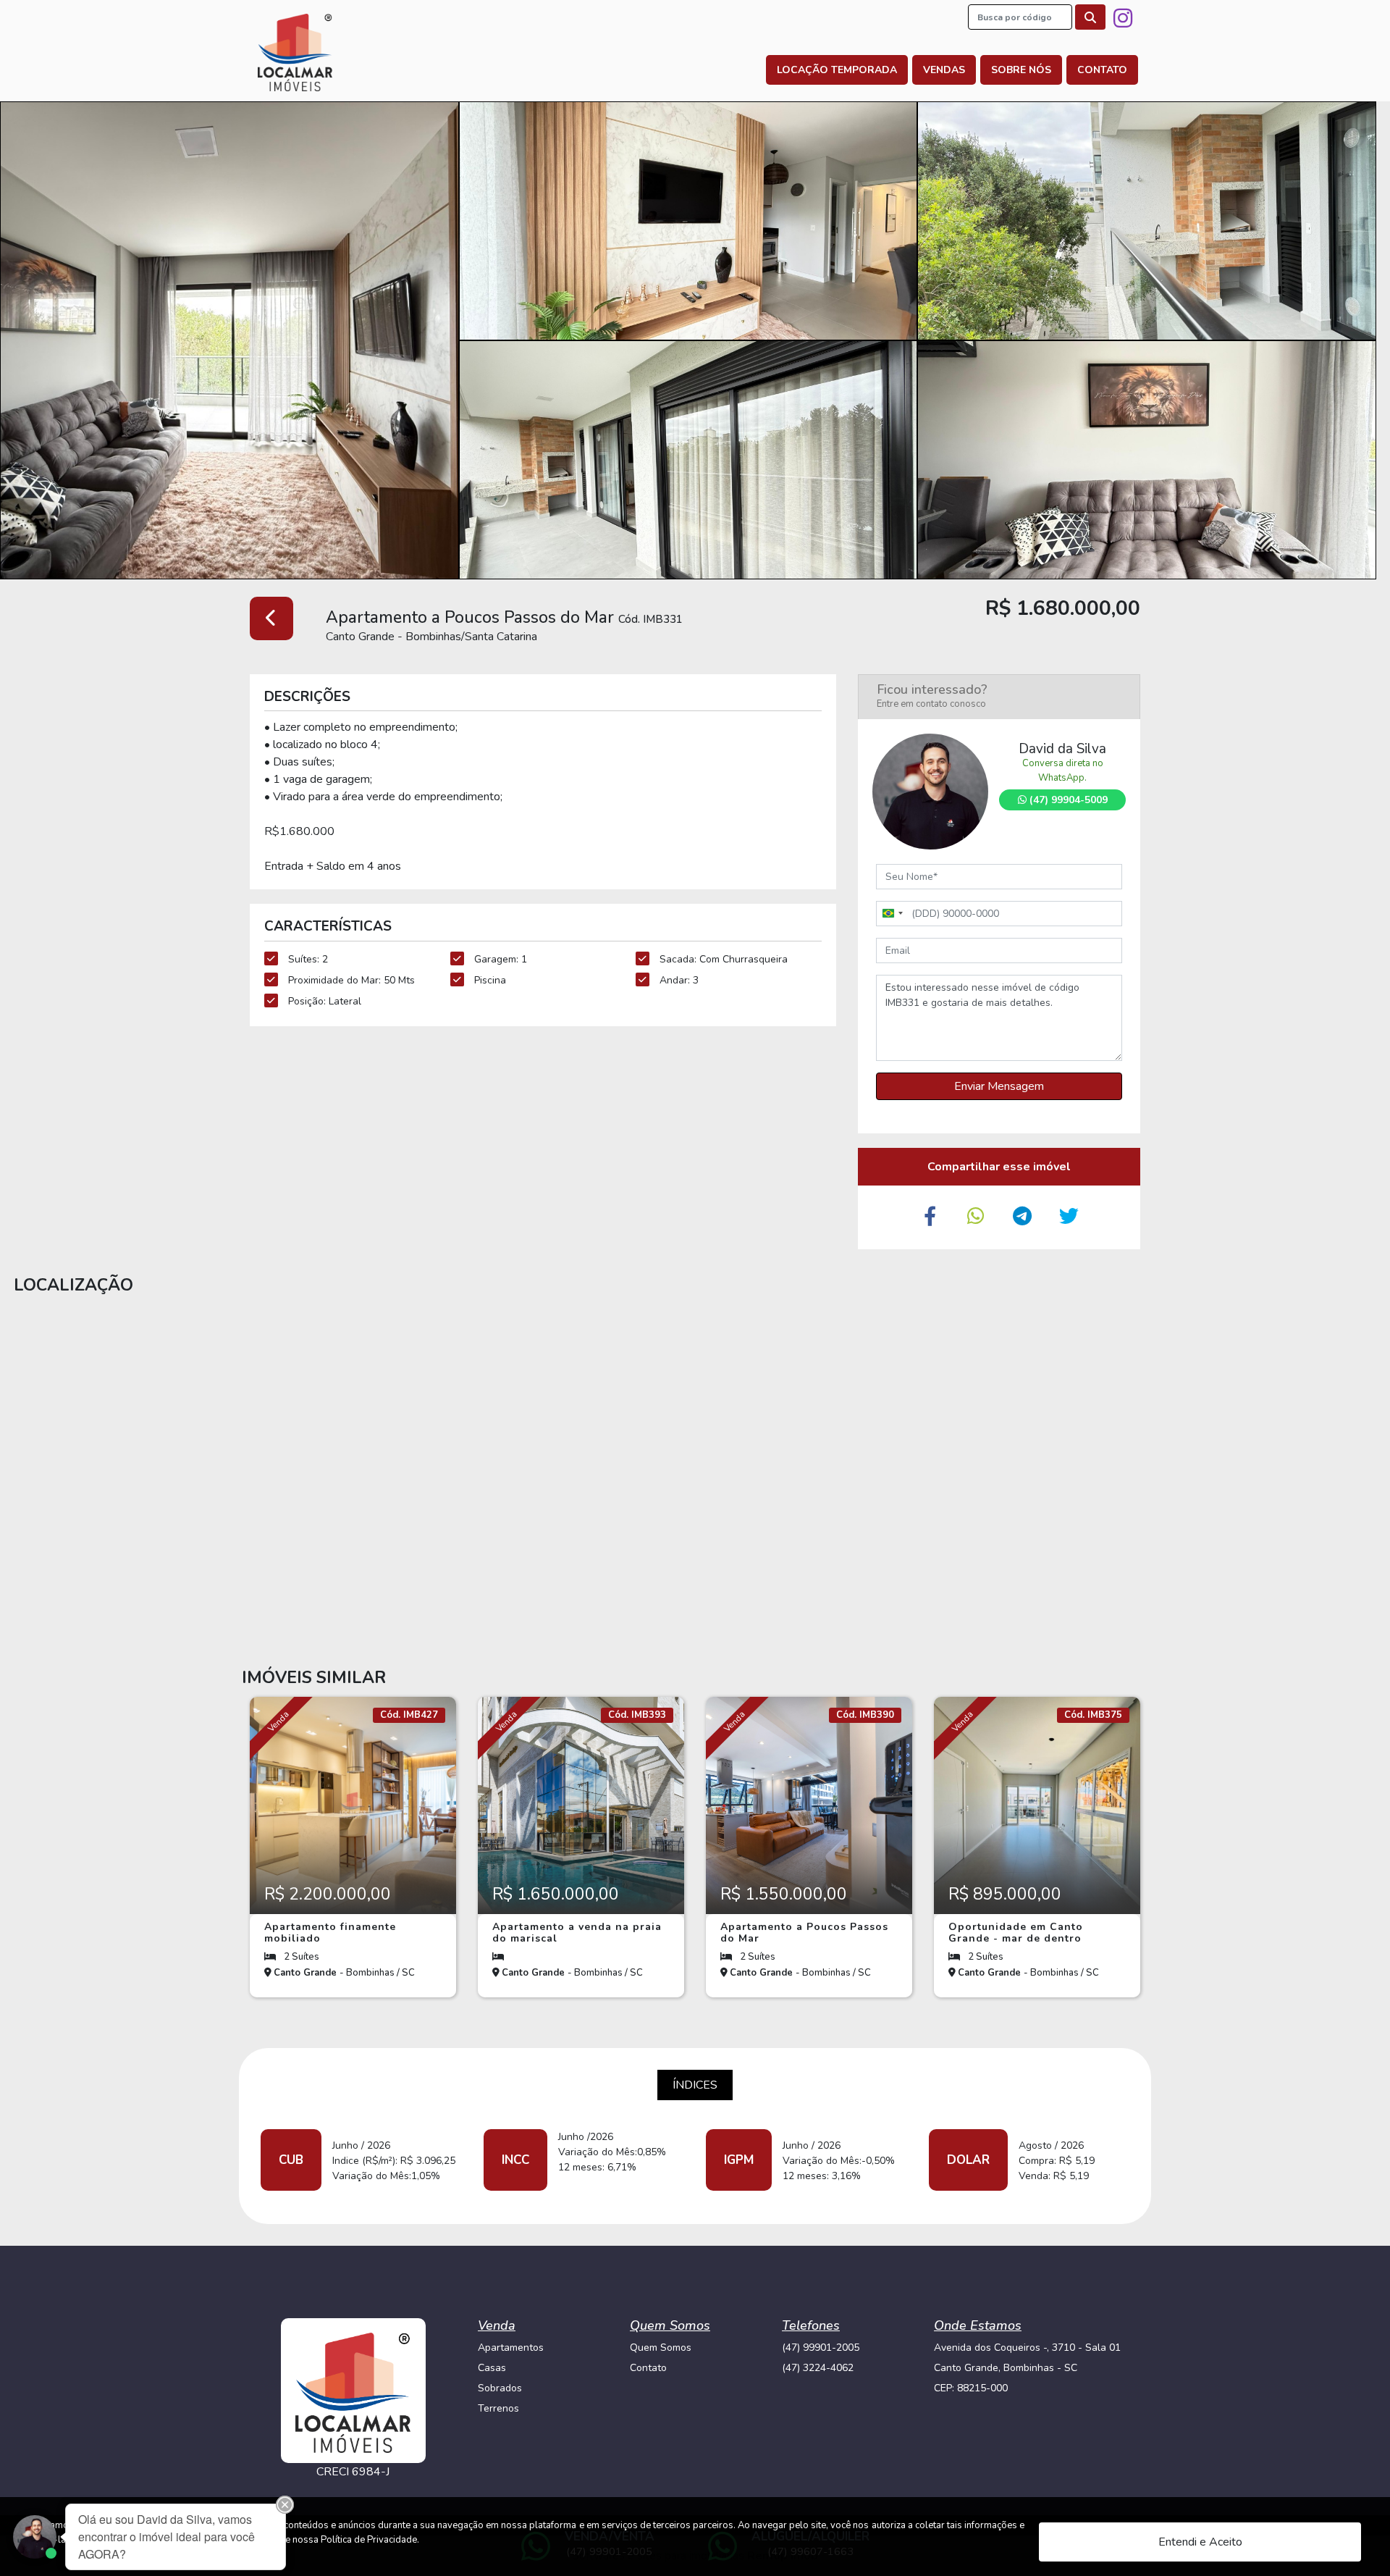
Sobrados (500, 2388)
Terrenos (498, 2408)
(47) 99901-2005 (821, 2348)
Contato (1102, 70)
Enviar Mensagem (999, 1086)
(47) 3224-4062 (818, 2368)
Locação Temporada (837, 70)
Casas (492, 2368)
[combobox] (892, 914)
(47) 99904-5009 (1067, 800)
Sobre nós (1021, 70)
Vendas (944, 70)
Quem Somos (661, 2348)
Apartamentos (511, 2348)
